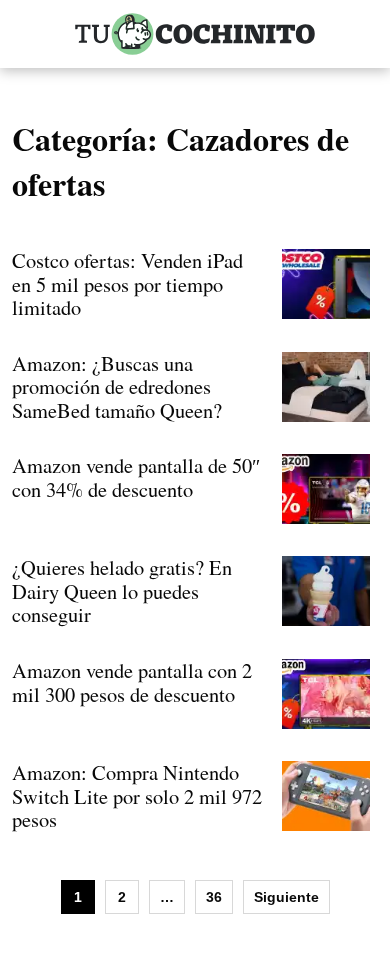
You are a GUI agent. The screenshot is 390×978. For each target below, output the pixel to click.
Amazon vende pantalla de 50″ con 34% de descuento (136, 477)
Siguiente (286, 897)
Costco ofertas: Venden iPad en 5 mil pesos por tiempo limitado (127, 283)
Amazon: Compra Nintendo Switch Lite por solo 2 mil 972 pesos (137, 795)
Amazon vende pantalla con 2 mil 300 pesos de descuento (132, 682)
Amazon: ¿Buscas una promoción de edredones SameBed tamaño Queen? (117, 386)
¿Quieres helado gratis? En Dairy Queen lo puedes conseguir (122, 590)
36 (214, 897)
